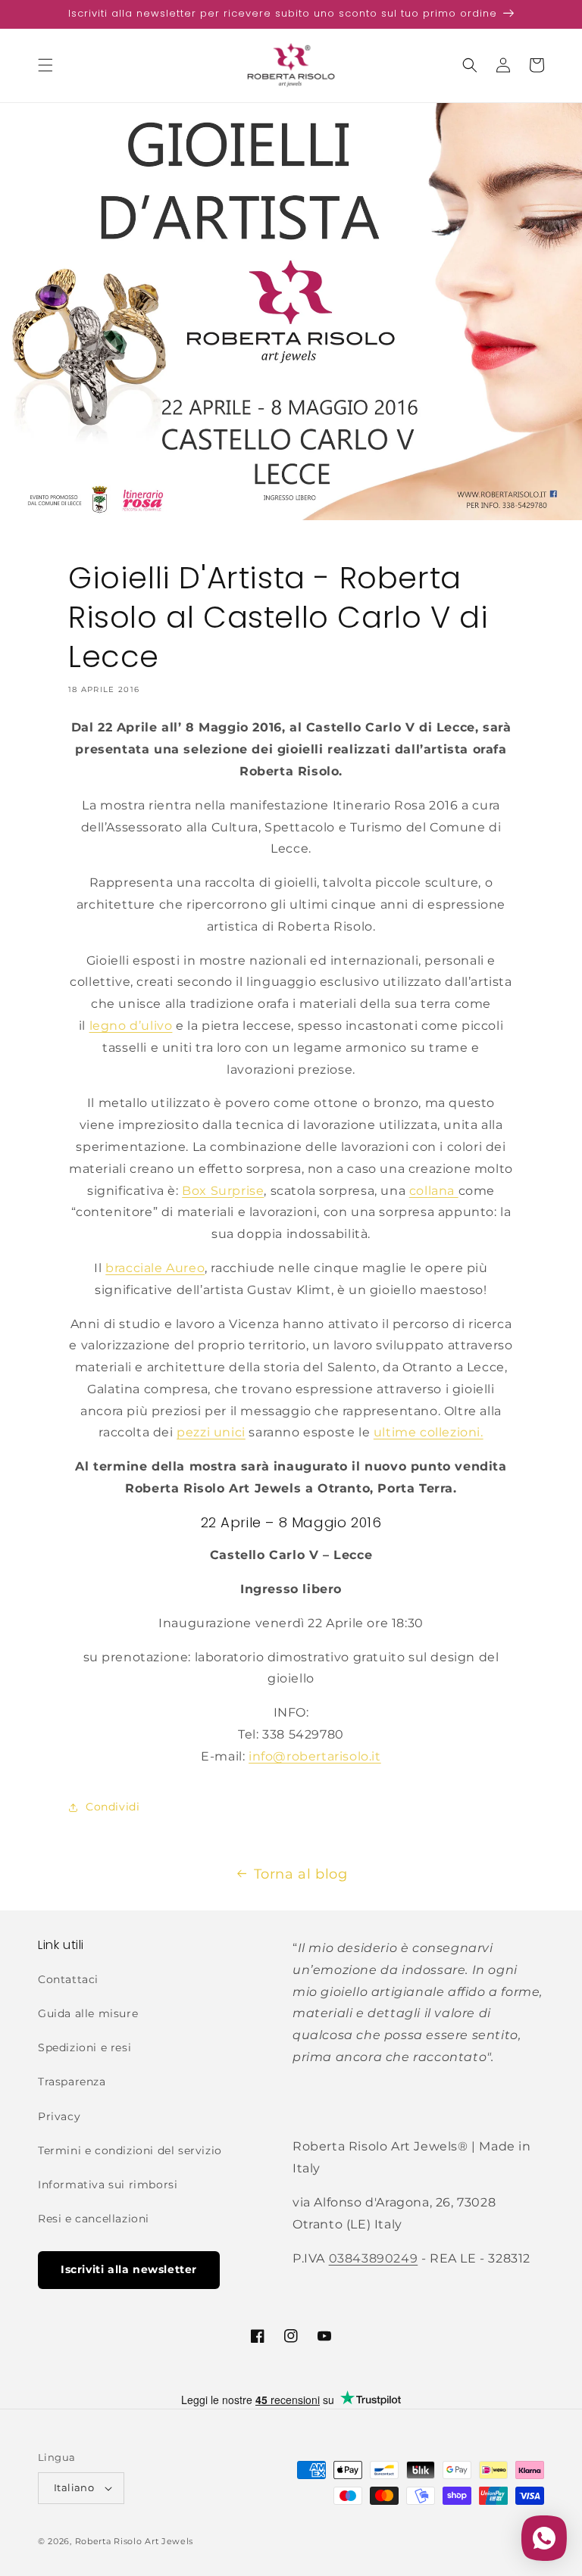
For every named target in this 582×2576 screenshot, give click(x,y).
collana (434, 1191)
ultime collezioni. (429, 1432)
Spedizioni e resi (84, 2047)
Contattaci (68, 1979)
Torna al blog (301, 1874)
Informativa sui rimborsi (108, 2185)
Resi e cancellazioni (94, 2219)
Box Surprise (223, 1191)
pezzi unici (211, 1432)
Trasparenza (72, 2082)
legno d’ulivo (131, 1026)
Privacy (59, 2116)
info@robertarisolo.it (315, 1756)
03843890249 (374, 2258)
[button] (45, 65)
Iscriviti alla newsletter (129, 2269)
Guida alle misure (88, 2013)
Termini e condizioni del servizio (130, 2150)
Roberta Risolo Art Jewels (135, 2541)
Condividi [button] (113, 1807)
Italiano (74, 2487)
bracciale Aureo (155, 1268)
